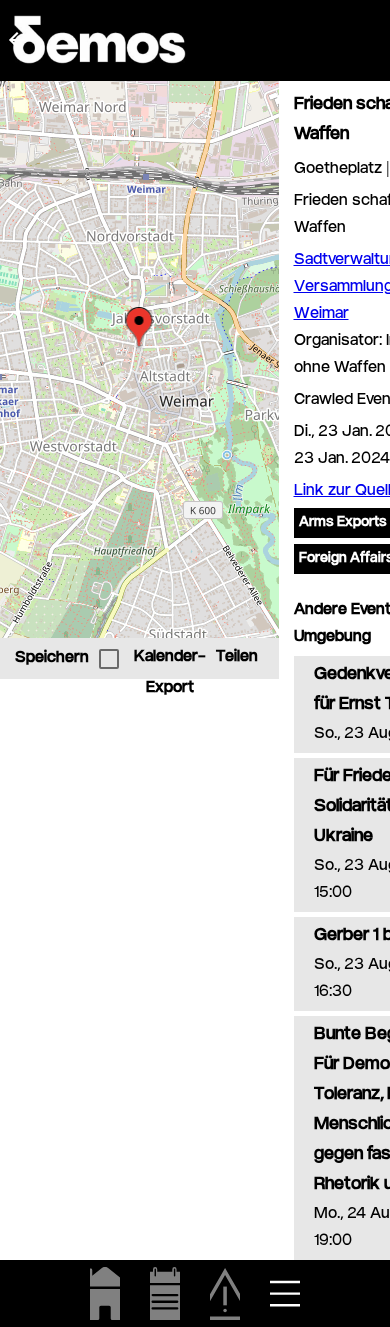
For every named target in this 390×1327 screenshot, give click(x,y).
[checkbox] (109, 659)
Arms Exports (343, 523)
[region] (139, 359)
